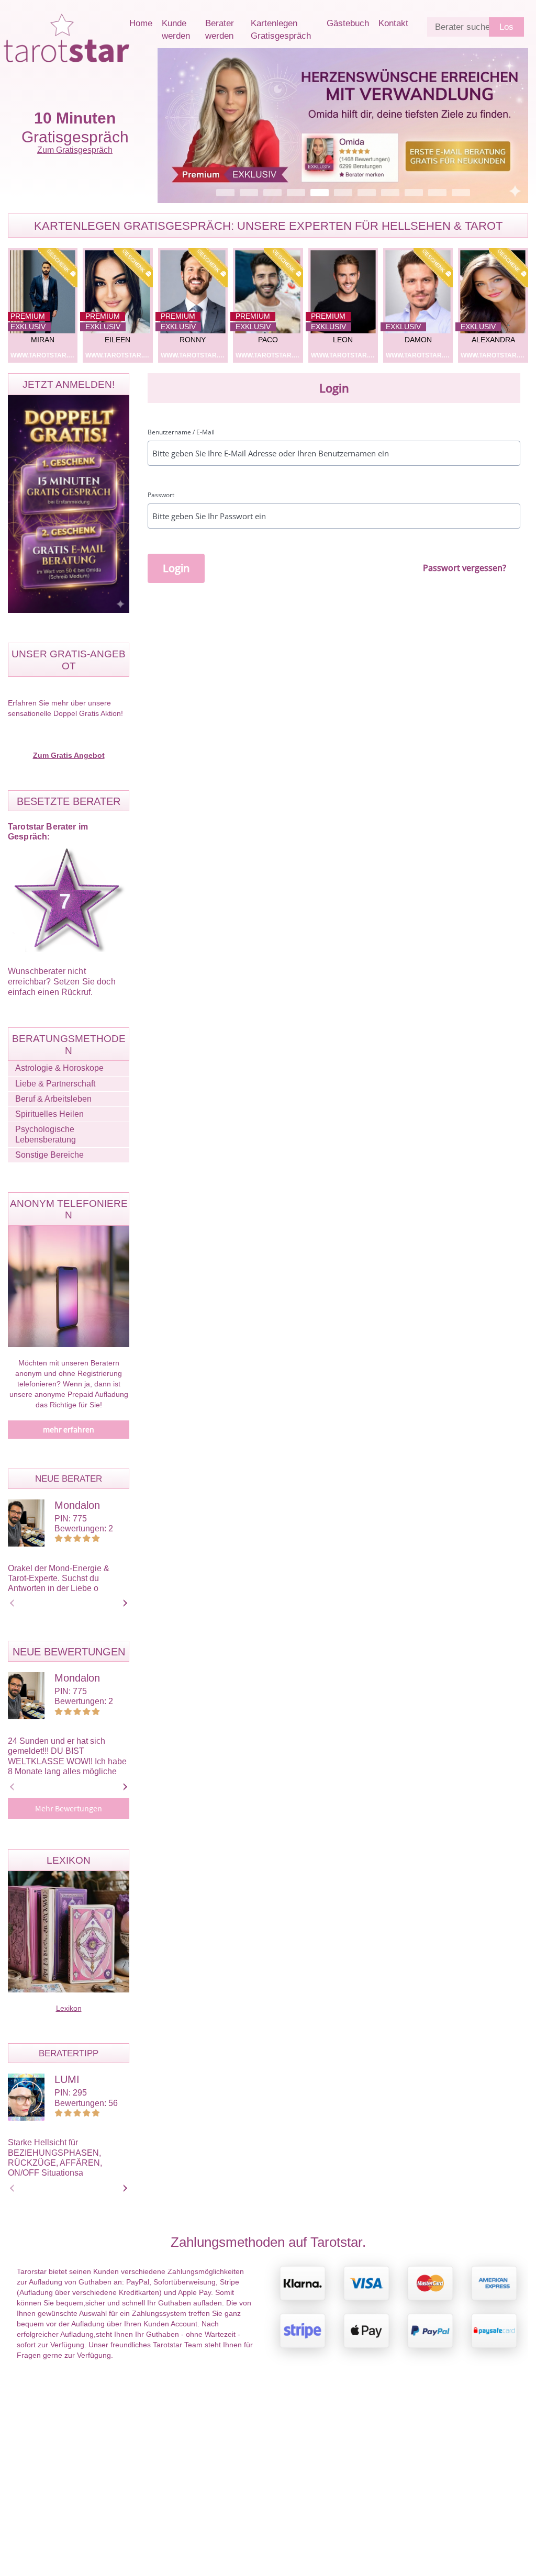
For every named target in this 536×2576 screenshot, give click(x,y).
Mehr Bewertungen (69, 1809)
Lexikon (69, 2008)
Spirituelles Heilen (49, 1114)
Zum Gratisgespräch (75, 150)
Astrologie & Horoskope (59, 1068)
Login (176, 568)
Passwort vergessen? (465, 568)
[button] (343, 126)
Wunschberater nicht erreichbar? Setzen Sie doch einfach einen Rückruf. (62, 982)
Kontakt (393, 23)
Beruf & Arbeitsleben (53, 1099)
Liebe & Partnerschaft (55, 1084)
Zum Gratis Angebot (69, 755)
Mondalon (77, 1505)
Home (141, 23)
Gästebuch (348, 23)
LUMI (67, 2079)
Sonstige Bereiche (49, 1155)
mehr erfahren (69, 1430)
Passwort (161, 495)
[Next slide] (124, 1603)
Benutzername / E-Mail (181, 432)
